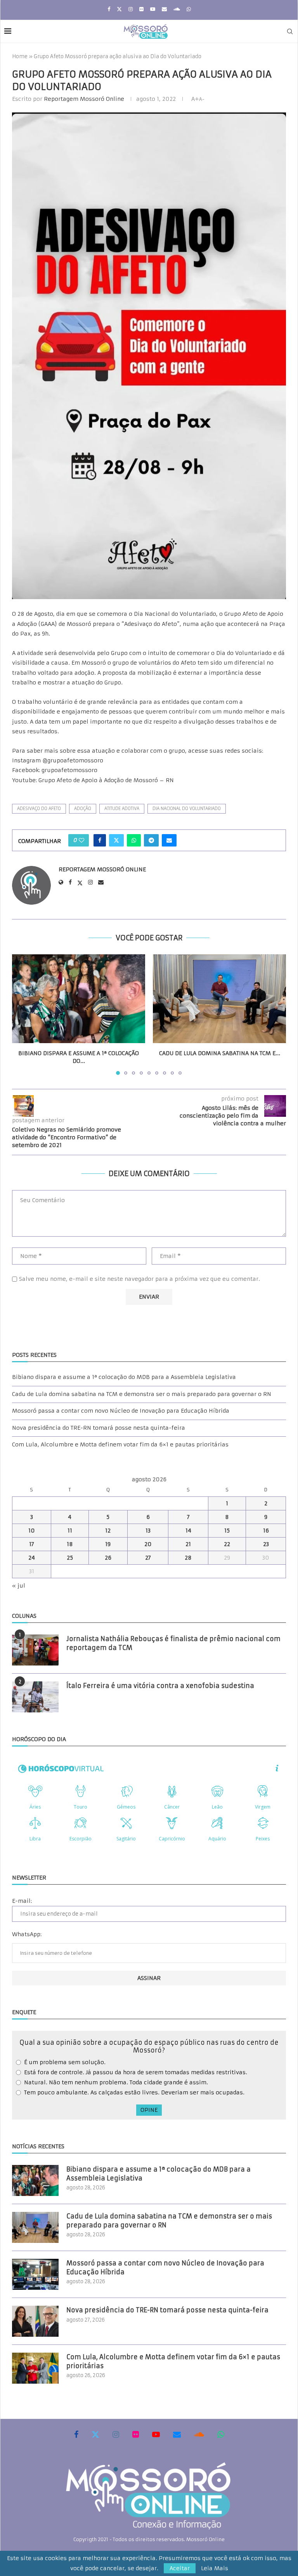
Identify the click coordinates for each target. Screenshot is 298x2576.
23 (266, 1544)
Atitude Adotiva (122, 809)
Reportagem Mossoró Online (84, 99)
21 (188, 1544)
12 (108, 1531)
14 (188, 1531)
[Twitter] (119, 9)
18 (70, 1544)
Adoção (83, 809)
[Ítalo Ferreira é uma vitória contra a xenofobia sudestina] (35, 1697)
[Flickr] (141, 9)
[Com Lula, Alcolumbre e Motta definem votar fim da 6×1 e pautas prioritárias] (35, 2368)
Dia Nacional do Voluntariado (187, 809)
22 (227, 1544)
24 (32, 1558)
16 (266, 1531)
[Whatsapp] (189, 9)
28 (188, 1558)
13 (148, 1531)
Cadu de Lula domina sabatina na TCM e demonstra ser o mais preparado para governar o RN (142, 1394)
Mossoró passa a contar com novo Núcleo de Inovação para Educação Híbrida (121, 1411)
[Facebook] (109, 9)
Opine (149, 2110)
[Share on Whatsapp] (134, 840)
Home (20, 56)
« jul (19, 1586)
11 (70, 1531)
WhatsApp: (27, 1934)
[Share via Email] (169, 840)
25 (70, 1558)
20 (148, 1544)
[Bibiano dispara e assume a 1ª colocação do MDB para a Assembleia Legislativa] (79, 999)
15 (227, 1531)
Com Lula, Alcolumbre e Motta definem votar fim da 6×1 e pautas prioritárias (120, 1444)
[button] (23, 1014)
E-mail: (22, 1901)
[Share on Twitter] (116, 840)
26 (108, 1558)
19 (108, 1544)
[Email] (164, 9)
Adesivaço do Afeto (39, 809)
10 (32, 1531)
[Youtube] (153, 9)
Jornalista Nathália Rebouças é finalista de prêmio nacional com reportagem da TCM (173, 1643)
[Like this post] (81, 840)
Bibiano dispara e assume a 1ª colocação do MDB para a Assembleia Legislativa (124, 1377)
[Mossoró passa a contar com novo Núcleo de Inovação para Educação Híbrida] (35, 2274)
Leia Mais (215, 2568)
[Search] (290, 31)
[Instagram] (131, 9)
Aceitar (180, 2568)
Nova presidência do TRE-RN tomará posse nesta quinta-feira (99, 1428)
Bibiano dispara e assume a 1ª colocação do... (79, 1057)
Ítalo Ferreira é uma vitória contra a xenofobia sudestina (160, 1686)
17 (32, 1544)
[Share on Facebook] (100, 840)
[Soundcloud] (177, 9)
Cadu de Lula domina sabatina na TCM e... (220, 1053)
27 (148, 1558)
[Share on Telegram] (151, 840)
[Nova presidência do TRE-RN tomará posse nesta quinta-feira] (35, 2321)
